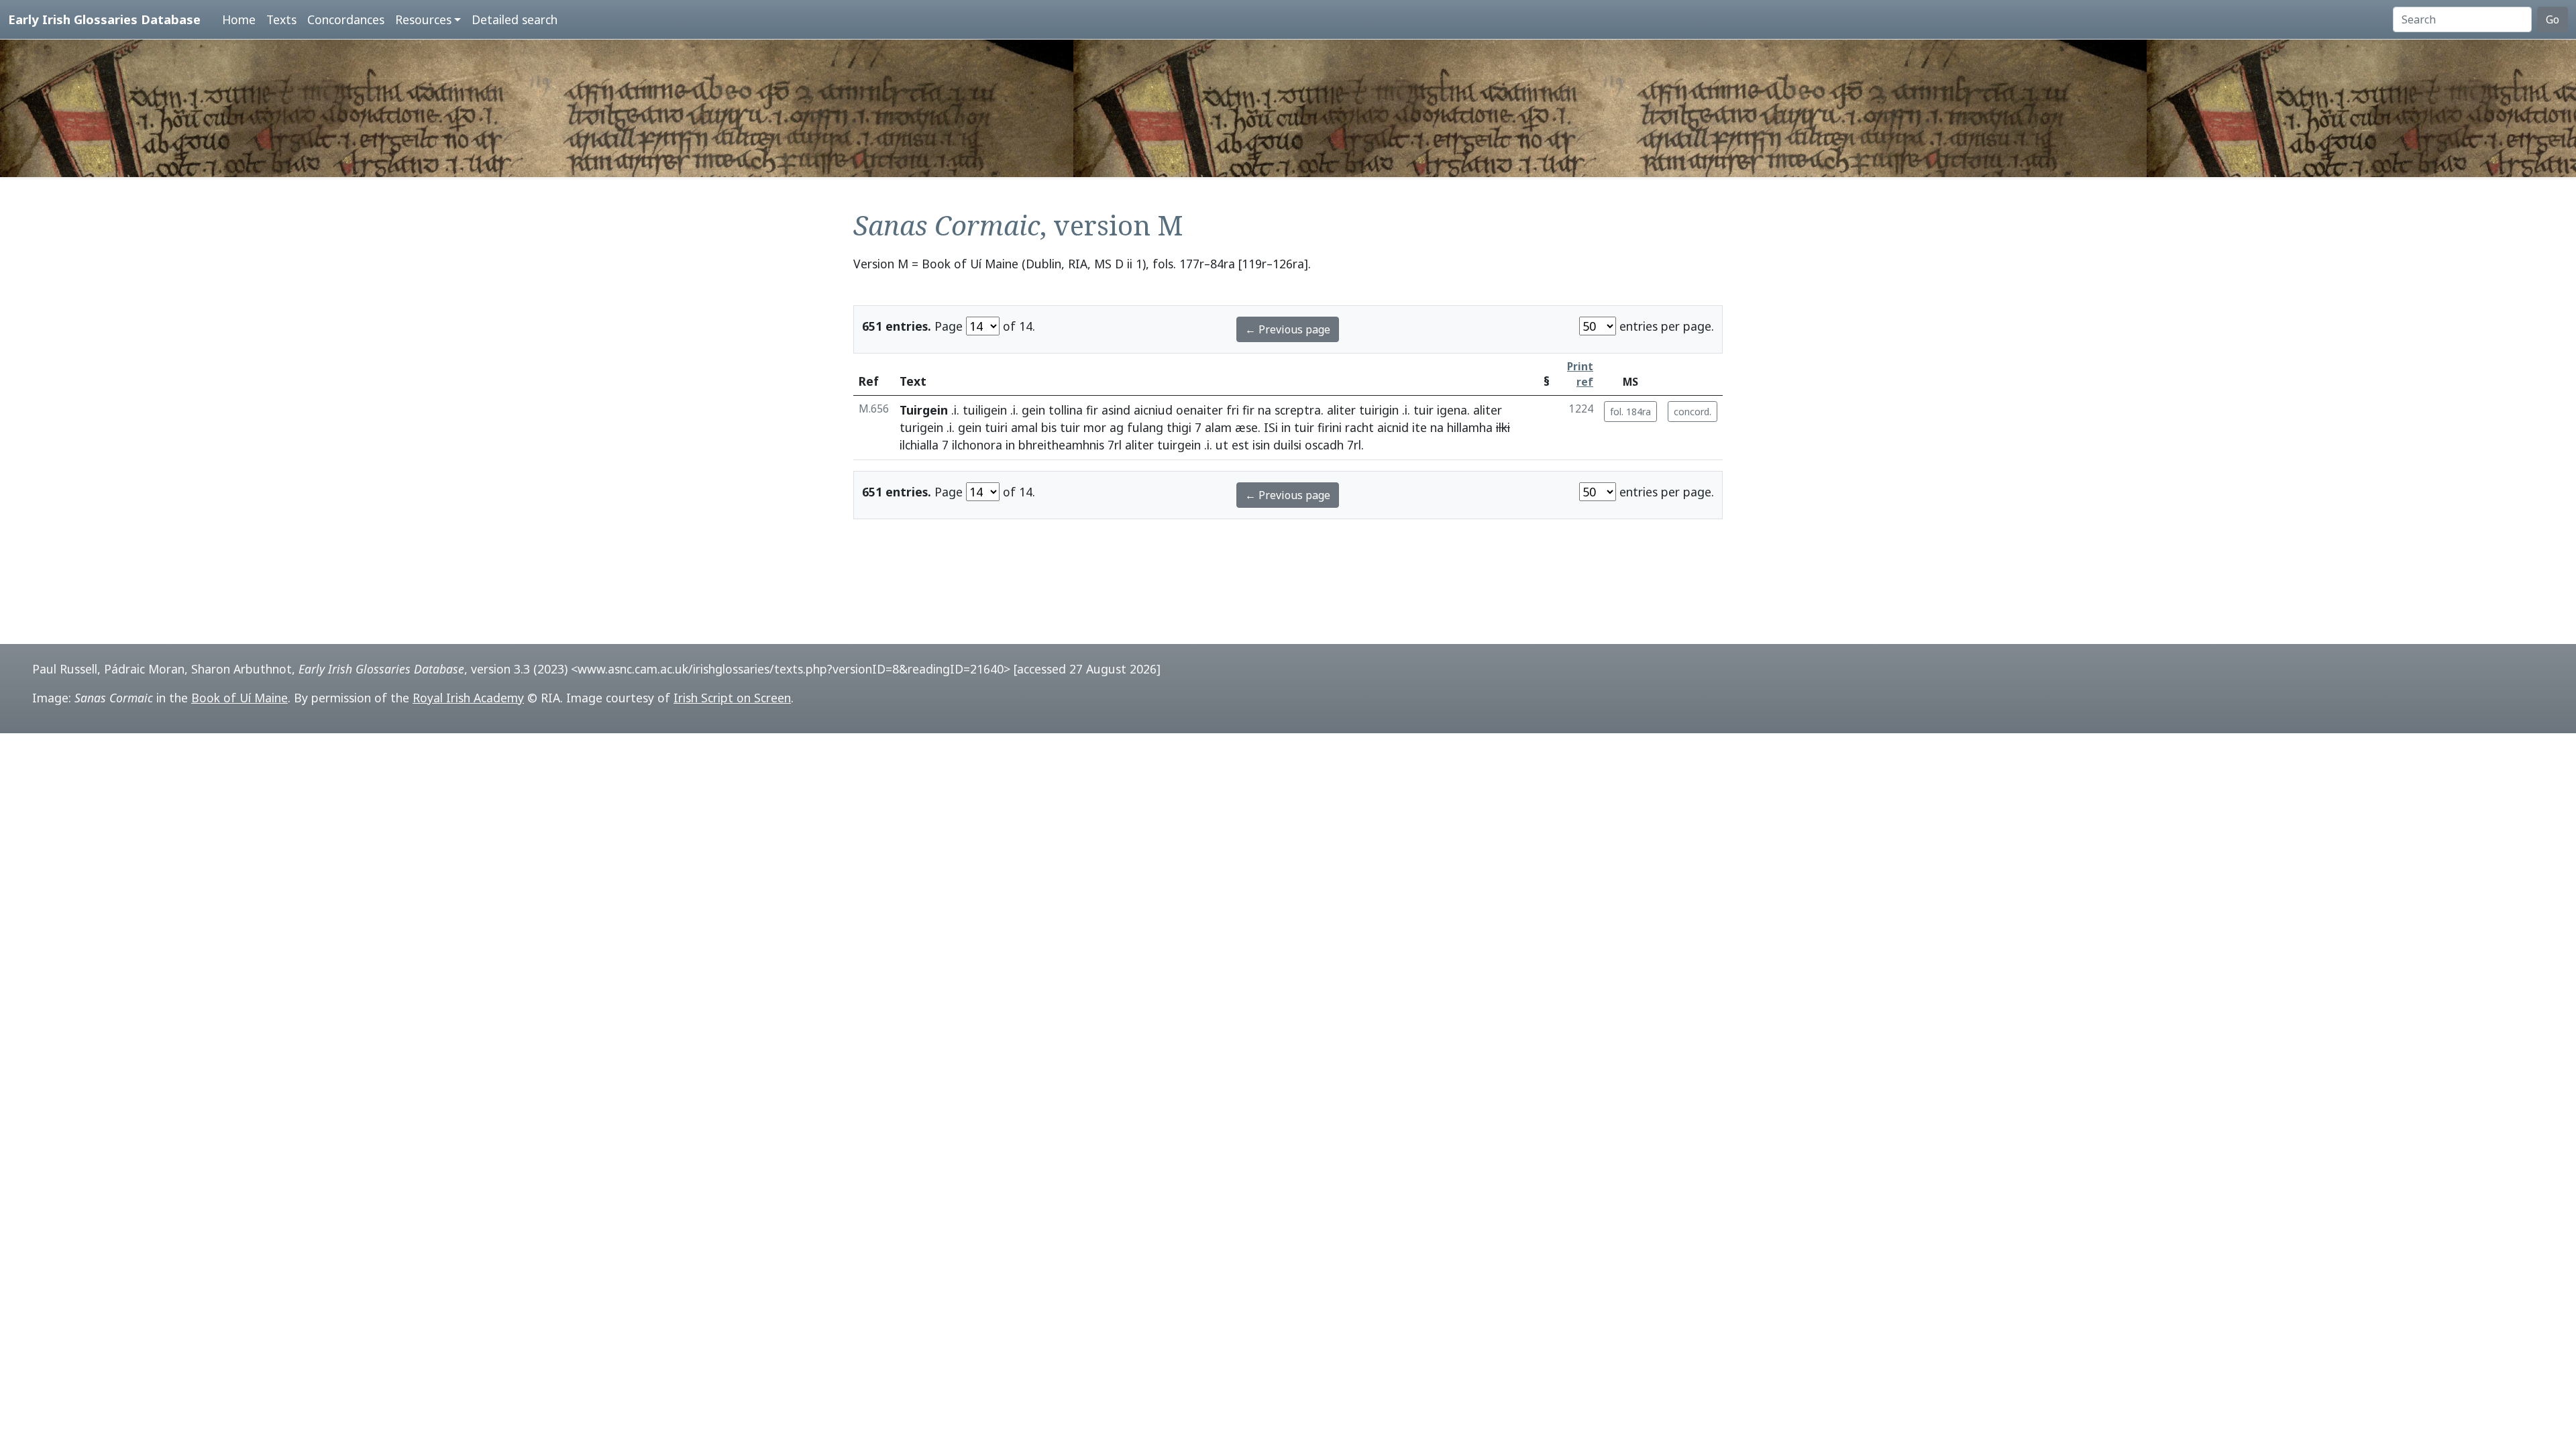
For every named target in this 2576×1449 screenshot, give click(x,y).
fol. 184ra (1630, 412)
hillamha (1470, 427)
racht (1359, 427)
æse (1246, 427)
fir (1092, 410)
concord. (1693, 412)
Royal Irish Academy (468, 698)
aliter (1341, 410)
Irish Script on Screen (732, 698)
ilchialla (919, 445)
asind (1116, 410)
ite (1419, 427)
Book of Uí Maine (239, 698)
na (1265, 410)
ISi (1271, 427)
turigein (921, 427)
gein (1033, 410)
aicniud (1153, 410)
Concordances (346, 19)
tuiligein (985, 410)
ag (1117, 427)
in (1286, 427)
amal (1024, 427)
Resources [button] (423, 19)
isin (1261, 445)
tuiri (996, 427)
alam (1218, 427)
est (1240, 445)
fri (1233, 410)
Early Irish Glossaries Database (104, 19)
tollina (1066, 410)
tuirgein (1179, 445)
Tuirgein (924, 410)
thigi (1179, 427)
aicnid (1393, 427)
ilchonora (977, 445)
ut (1222, 445)
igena (1452, 410)
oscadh (1324, 445)
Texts (281, 19)
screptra (1298, 410)
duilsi (1287, 445)
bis (1049, 427)
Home (239, 19)
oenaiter (1199, 410)
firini (1330, 427)
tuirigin (1379, 410)
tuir (1424, 410)
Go (2553, 19)
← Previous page (1288, 329)
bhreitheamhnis (1061, 445)
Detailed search (515, 19)
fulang (1145, 427)
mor (1095, 427)
